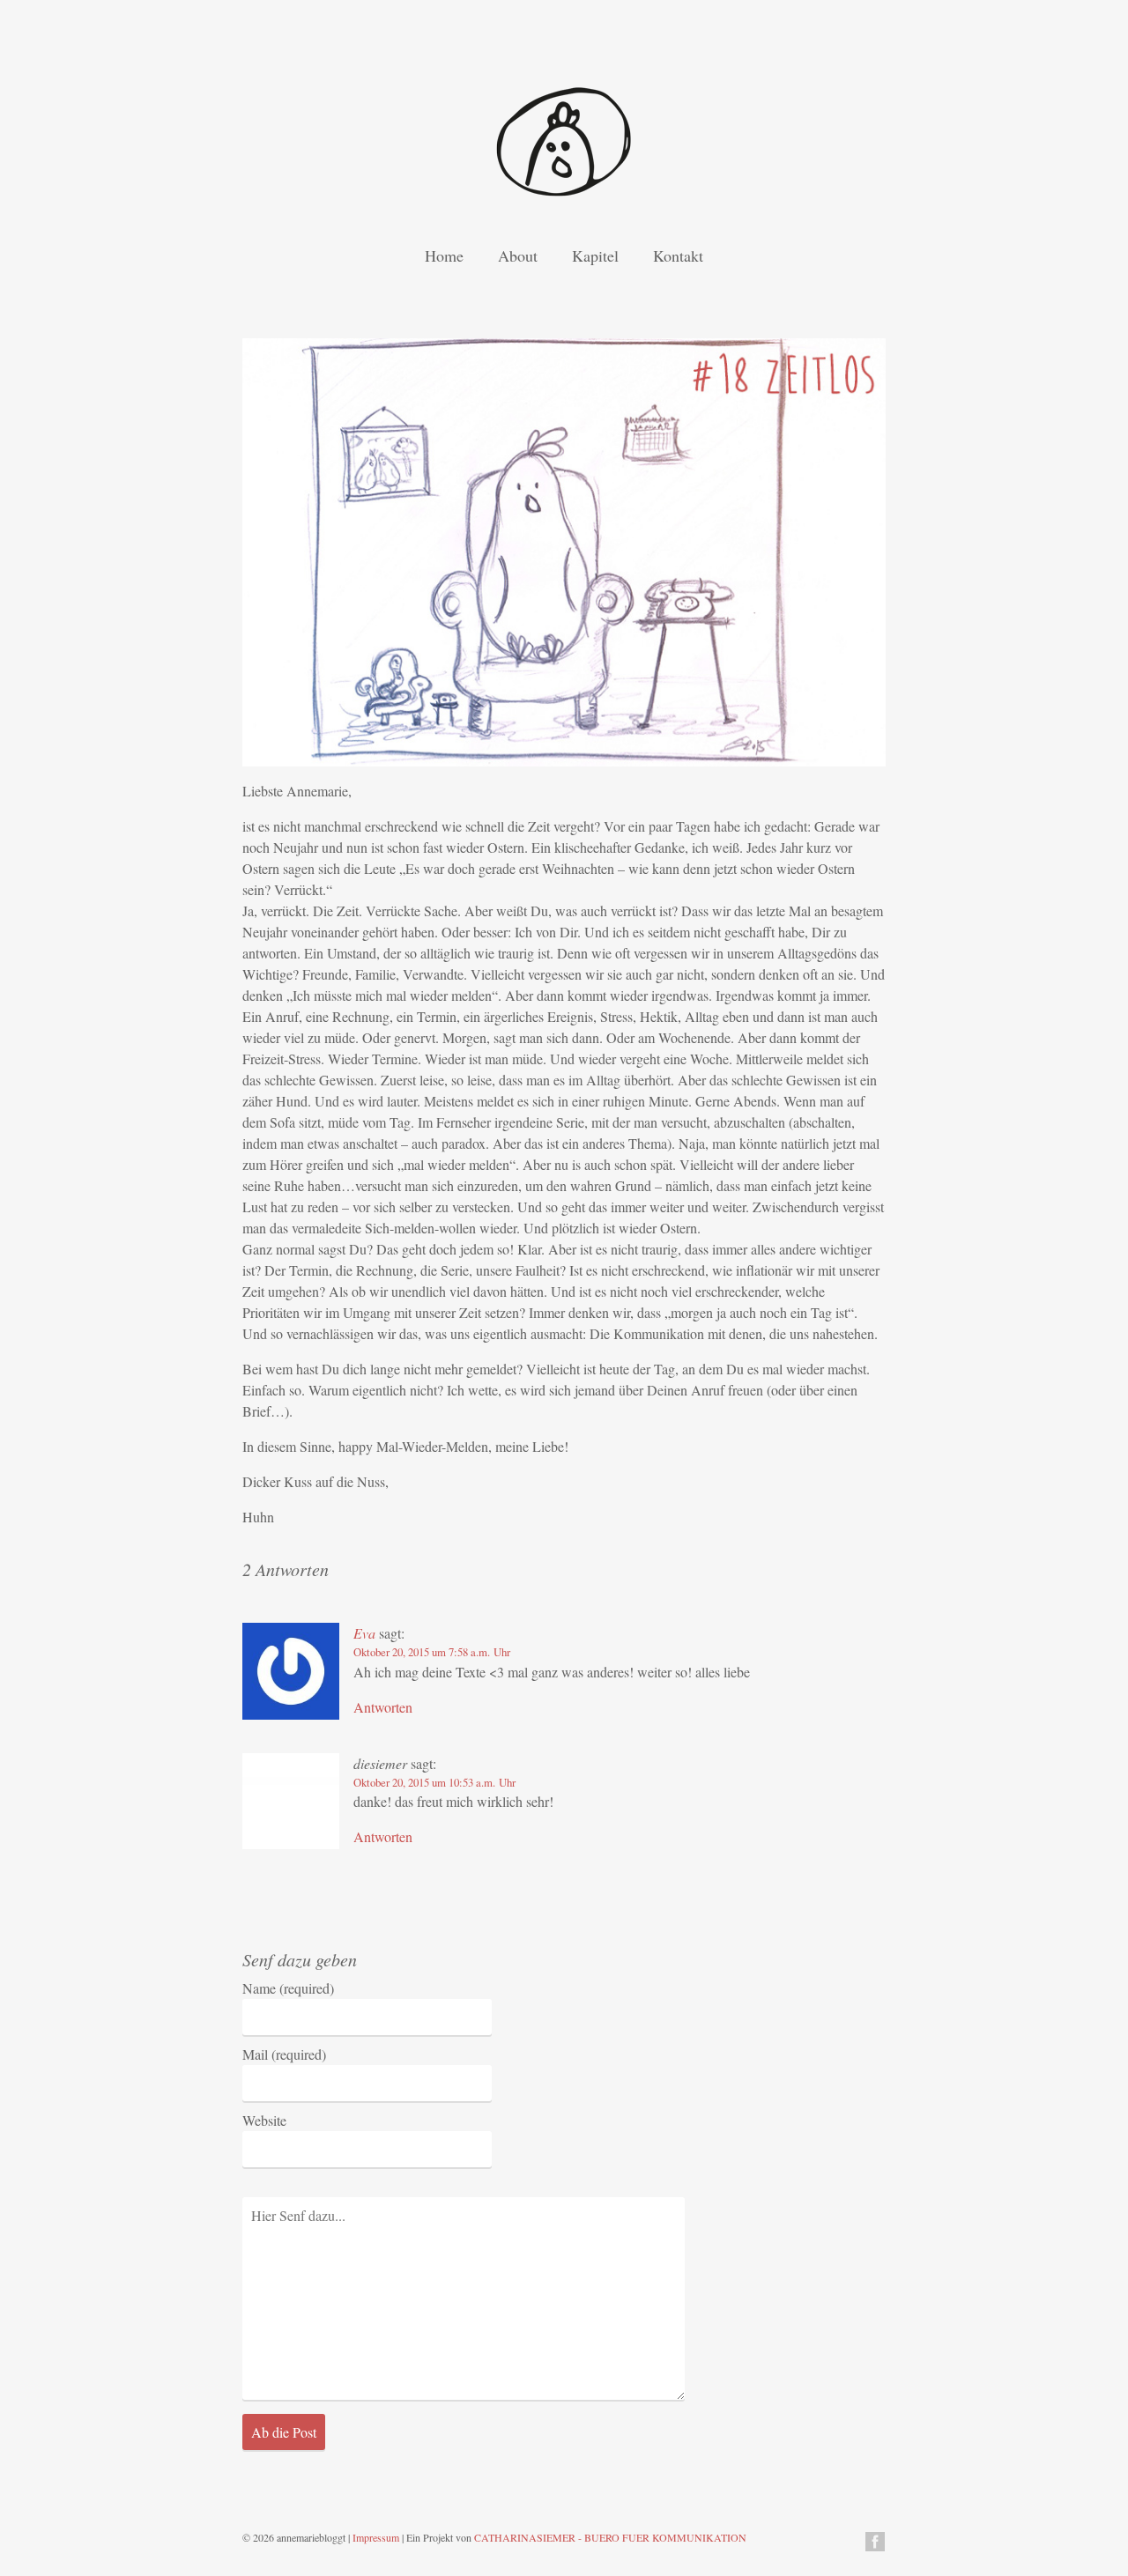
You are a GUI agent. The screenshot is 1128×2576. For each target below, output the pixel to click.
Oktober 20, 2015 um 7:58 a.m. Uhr (432, 1652)
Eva (364, 1633)
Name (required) (288, 1988)
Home (444, 255)
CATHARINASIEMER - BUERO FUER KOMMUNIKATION (610, 2537)
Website (264, 2120)
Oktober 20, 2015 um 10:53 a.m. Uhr (434, 1782)
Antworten (383, 1707)
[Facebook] (875, 2544)
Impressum (376, 2537)
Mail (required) (284, 2054)
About (518, 255)
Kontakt (678, 255)
